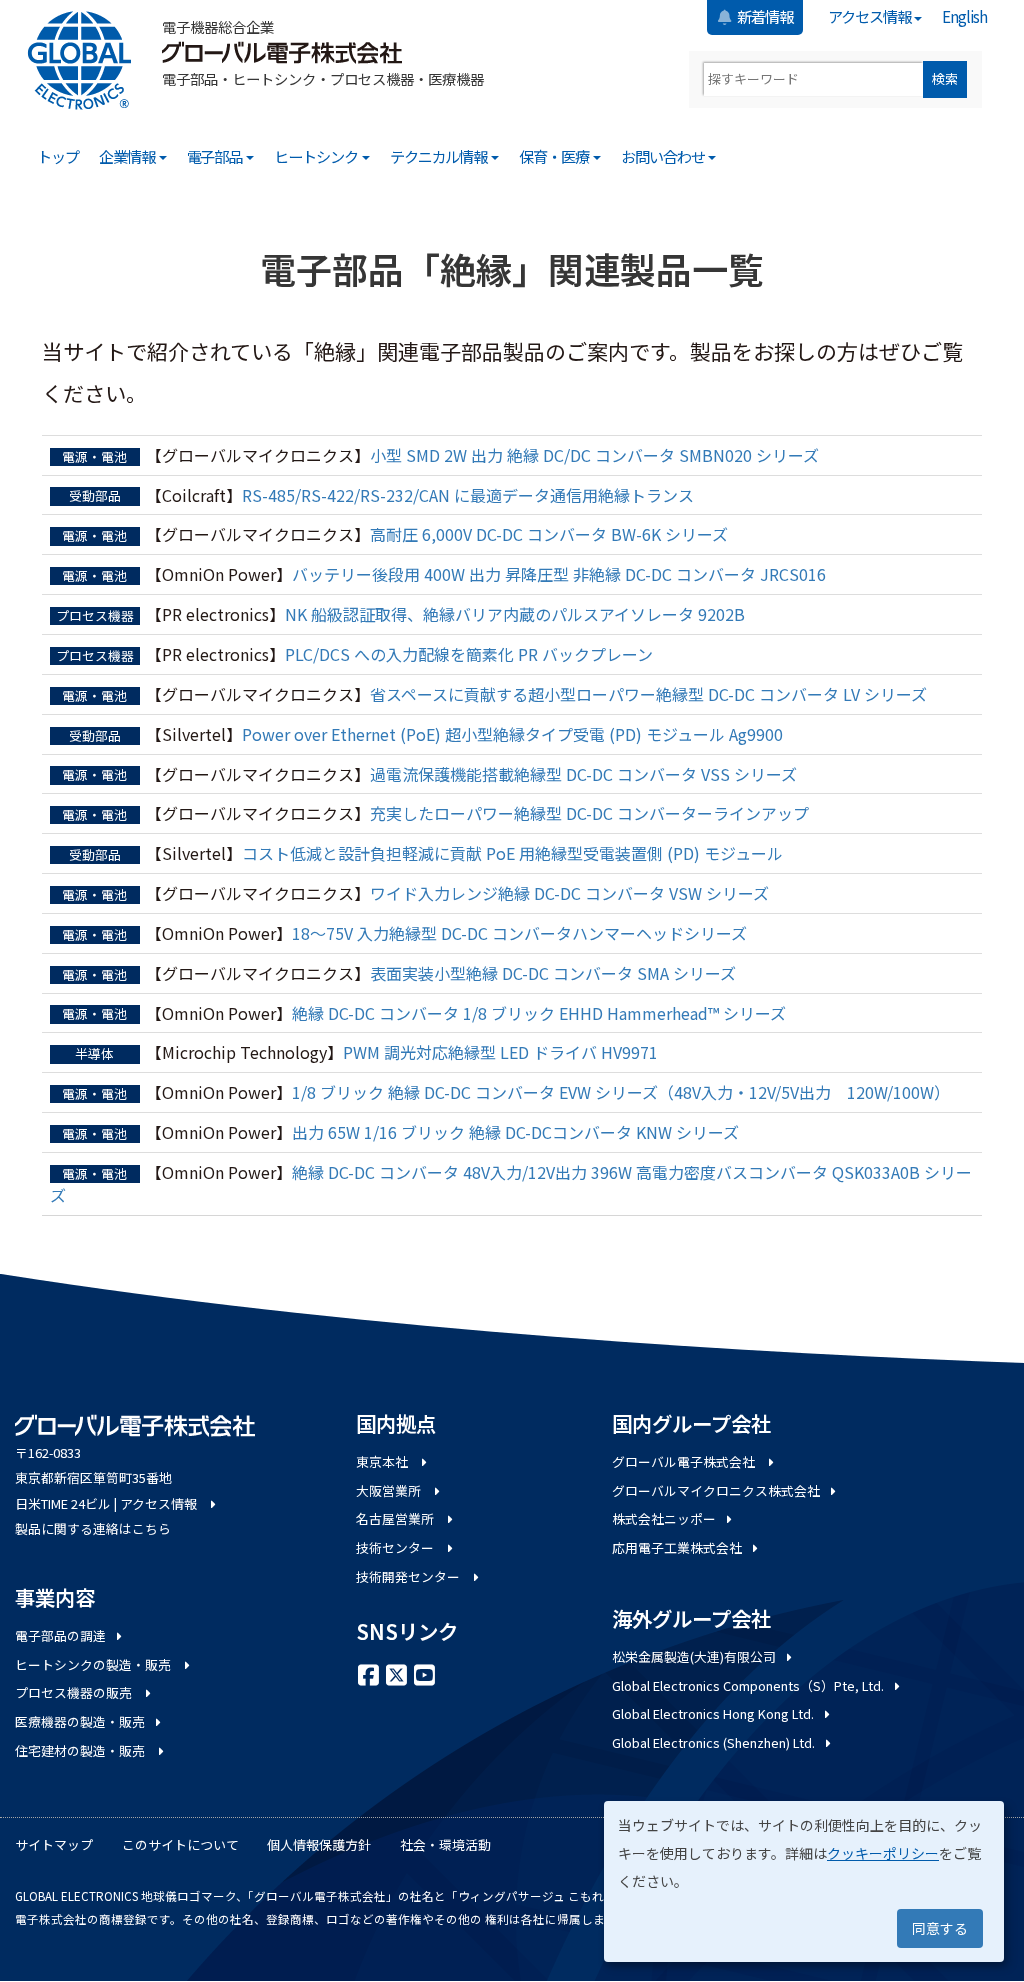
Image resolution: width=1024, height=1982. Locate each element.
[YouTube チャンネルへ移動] (424, 1673)
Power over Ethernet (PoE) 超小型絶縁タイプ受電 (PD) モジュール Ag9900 (512, 734)
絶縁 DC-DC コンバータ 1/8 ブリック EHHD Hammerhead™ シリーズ (539, 1013)
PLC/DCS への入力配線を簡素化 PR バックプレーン (469, 654)
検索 (945, 78)
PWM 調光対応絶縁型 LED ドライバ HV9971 (500, 1052)
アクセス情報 (870, 16)
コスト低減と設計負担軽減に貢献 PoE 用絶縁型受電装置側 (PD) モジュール (512, 853)
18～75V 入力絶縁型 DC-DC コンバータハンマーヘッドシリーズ (519, 933)
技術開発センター (409, 1576)
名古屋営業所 (396, 1518)
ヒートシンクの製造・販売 (94, 1664)
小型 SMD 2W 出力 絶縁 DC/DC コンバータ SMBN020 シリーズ (594, 455)
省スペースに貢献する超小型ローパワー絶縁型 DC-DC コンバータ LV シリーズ (648, 694)
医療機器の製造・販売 (80, 1721)
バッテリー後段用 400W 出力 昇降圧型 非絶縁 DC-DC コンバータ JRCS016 (559, 574)
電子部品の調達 (60, 1635)
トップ (58, 156)
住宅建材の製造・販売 (81, 1750)
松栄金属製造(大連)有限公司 (694, 1656)
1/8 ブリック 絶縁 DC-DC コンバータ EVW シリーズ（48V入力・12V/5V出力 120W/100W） (621, 1092)
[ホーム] (87, 60)
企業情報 (128, 156)
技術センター (396, 1547)
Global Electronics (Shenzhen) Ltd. (713, 1742)
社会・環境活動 (445, 1844)
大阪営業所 (390, 1490)
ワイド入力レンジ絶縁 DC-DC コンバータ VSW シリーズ (569, 893)
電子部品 (216, 156)
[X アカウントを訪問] (396, 1673)
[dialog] (804, 1881)
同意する (940, 1928)
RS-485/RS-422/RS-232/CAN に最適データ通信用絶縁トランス (468, 495)
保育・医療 (555, 156)
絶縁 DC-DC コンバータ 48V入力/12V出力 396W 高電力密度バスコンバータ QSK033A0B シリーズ (511, 1183)
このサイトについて (180, 1844)
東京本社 (383, 1461)
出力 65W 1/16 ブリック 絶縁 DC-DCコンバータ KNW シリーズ (515, 1132)
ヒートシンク (317, 156)
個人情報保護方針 (319, 1844)
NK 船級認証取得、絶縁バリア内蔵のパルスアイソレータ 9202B (515, 614)
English (964, 16)
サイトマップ (54, 1844)
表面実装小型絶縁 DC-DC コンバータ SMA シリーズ (553, 973)
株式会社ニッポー (664, 1518)
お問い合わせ (664, 156)
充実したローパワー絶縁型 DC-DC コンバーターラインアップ (589, 813)
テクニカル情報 (440, 156)
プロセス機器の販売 (75, 1692)
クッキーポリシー (883, 1853)
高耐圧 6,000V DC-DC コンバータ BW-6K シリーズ (549, 534)
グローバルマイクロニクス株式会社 (716, 1490)
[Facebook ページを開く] (368, 1673)
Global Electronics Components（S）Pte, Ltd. (748, 1685)
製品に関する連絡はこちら (93, 1528)
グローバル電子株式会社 (685, 1461)
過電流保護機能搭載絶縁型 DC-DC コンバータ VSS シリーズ (583, 774)
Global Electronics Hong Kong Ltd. (713, 1713)
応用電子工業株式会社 (677, 1547)
